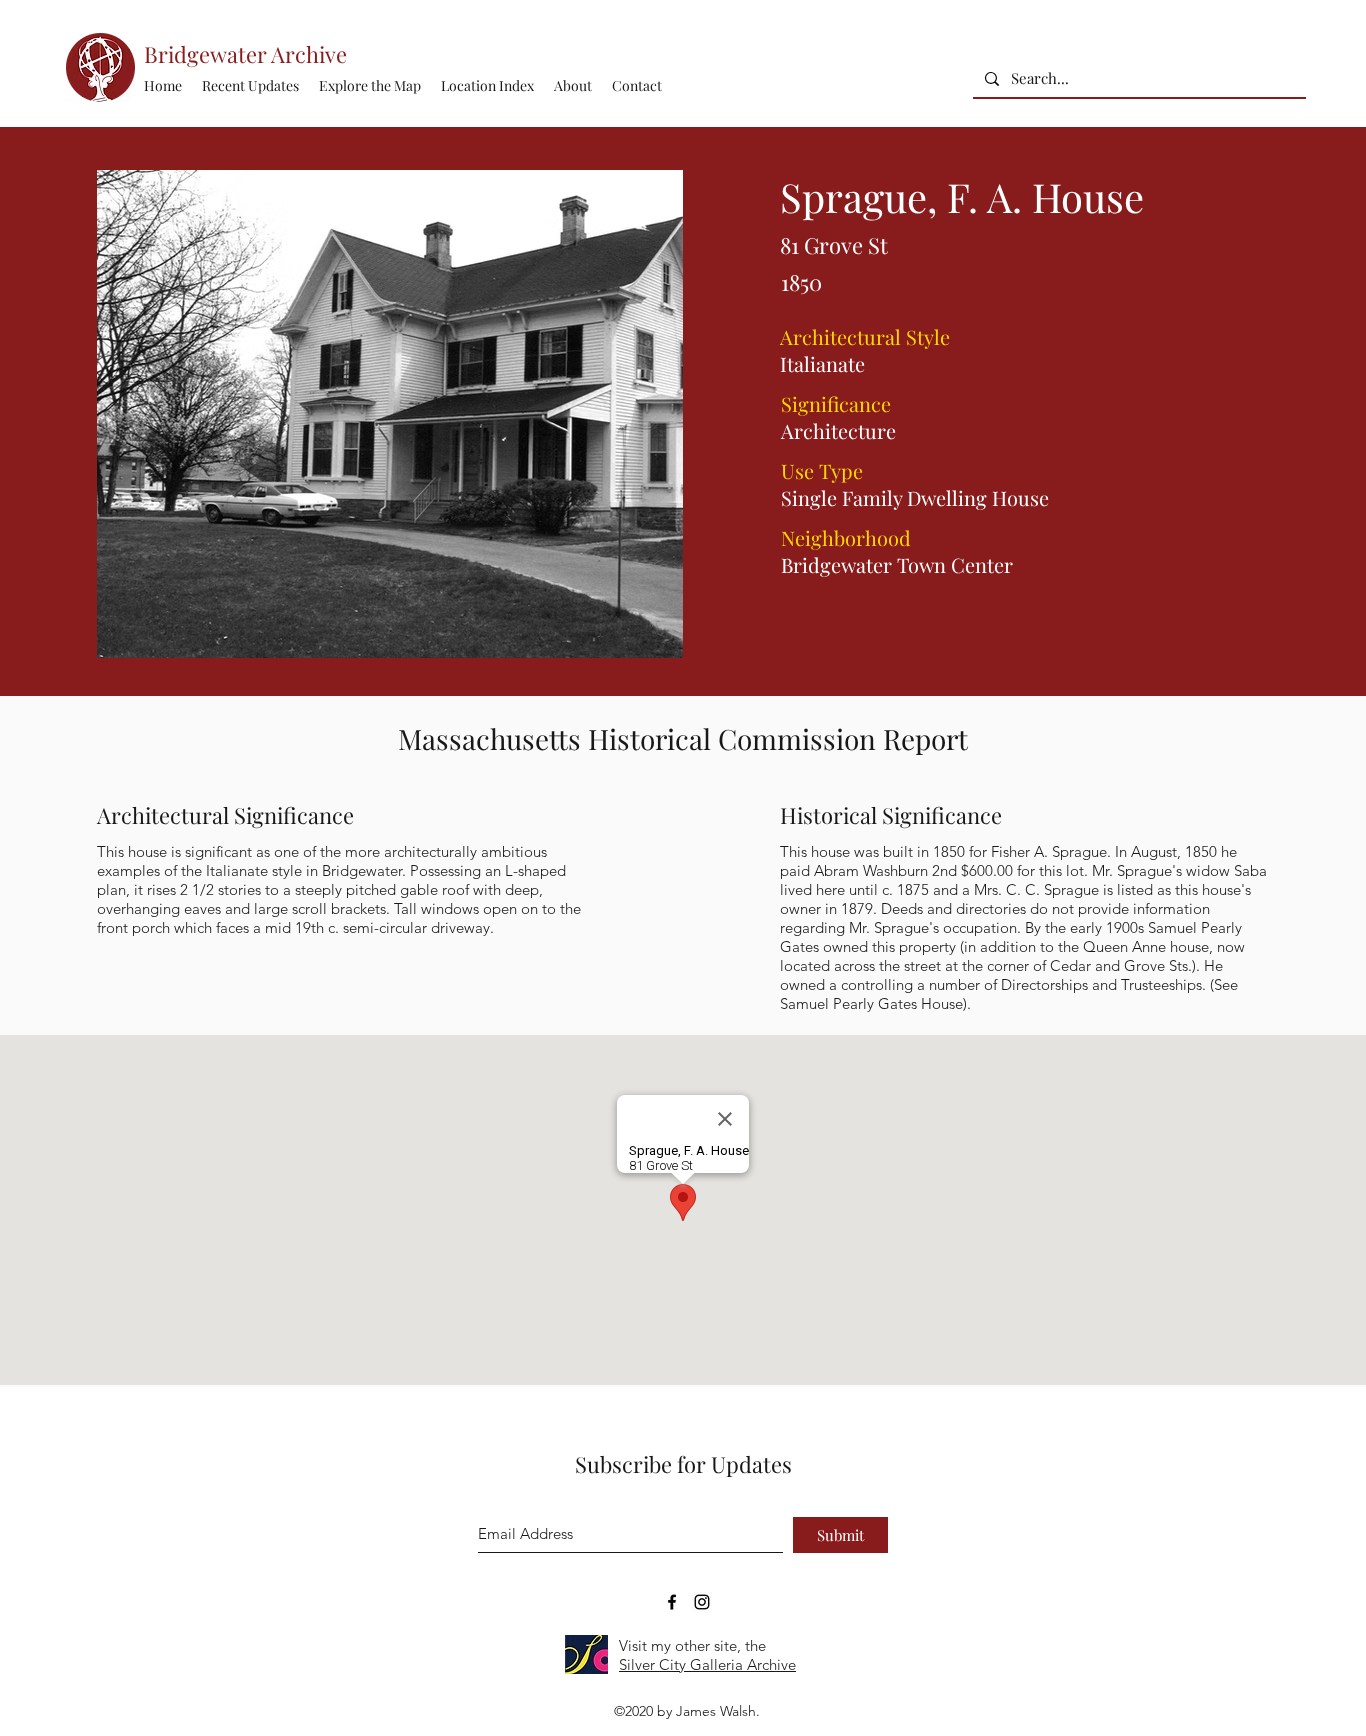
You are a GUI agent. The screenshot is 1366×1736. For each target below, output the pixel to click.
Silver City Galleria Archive (707, 1664)
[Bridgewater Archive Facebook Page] (672, 1602)
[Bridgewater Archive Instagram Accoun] (702, 1602)
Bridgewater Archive (245, 54)
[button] (487, 86)
